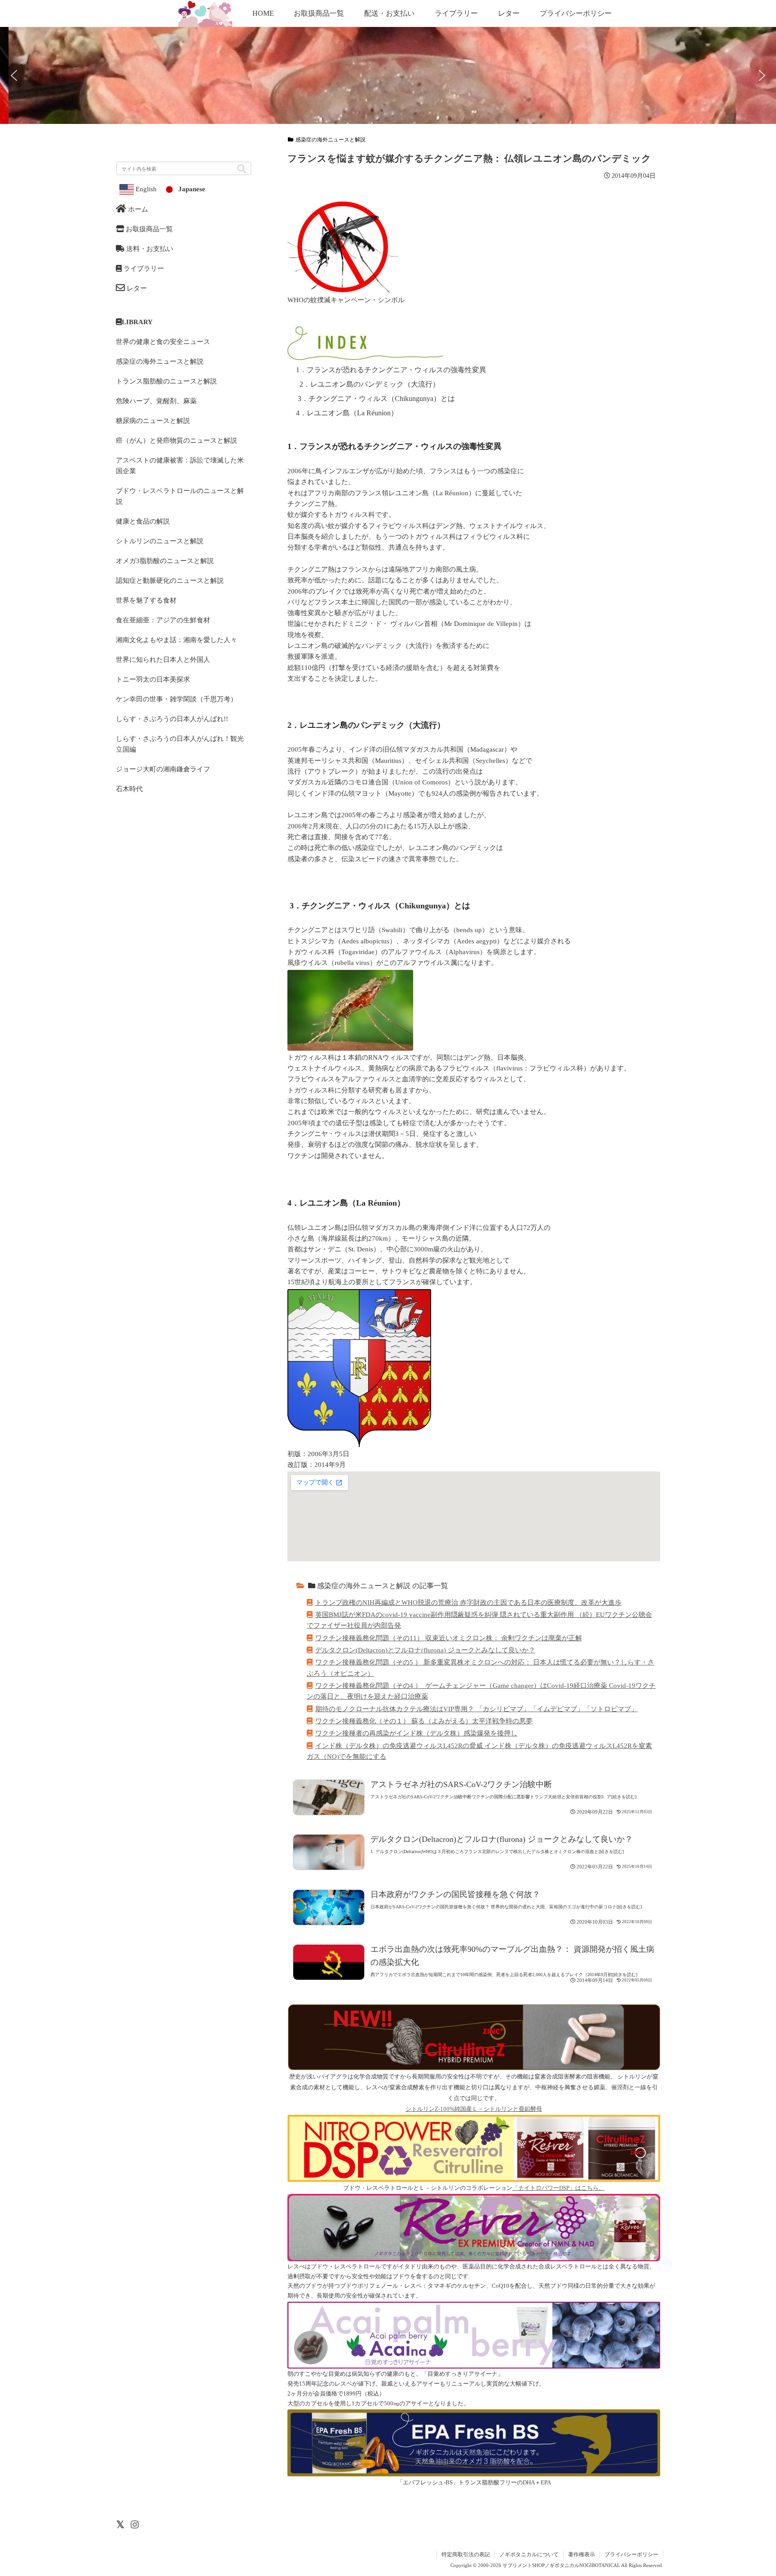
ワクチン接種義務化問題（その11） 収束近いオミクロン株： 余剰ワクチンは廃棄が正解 (449, 1638)
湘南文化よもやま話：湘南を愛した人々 (176, 640)
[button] (730, 534)
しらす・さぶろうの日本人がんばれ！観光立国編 (180, 744)
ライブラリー (143, 268)
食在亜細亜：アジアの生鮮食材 (163, 620)
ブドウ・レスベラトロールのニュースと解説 (180, 496)
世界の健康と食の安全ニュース (163, 341)
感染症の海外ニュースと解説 (331, 140)
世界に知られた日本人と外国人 (163, 659)
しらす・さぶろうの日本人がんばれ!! (172, 719)
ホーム (137, 209)
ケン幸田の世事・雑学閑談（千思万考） (176, 699)
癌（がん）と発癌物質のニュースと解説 (176, 440)
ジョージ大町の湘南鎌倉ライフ (163, 769)
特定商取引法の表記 (466, 2554)
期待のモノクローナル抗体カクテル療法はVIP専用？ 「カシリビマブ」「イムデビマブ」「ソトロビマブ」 (476, 1709)
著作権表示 (582, 2554)
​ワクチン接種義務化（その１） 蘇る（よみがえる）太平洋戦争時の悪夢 (424, 1721)
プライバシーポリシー (631, 2554)
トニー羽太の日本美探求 (153, 679)
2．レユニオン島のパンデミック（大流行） (368, 384)
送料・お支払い (149, 249)
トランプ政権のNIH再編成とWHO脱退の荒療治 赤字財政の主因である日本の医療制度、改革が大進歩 (468, 1602)
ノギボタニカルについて (529, 2554)
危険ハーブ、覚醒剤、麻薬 (156, 401)
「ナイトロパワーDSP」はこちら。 (558, 2188)
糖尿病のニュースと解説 (153, 421)
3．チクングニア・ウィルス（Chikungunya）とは (375, 399)
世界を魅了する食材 (146, 600)
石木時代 (129, 789)
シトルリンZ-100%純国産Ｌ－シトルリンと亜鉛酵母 (474, 2109)
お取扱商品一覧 (148, 229)
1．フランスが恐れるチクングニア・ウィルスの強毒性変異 (391, 370)
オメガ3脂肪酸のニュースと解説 (165, 561)
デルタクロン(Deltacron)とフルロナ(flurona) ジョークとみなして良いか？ (425, 1650)
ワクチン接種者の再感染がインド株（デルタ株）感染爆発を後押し (416, 1733)
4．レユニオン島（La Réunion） (347, 413)
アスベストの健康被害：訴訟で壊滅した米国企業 (180, 465)
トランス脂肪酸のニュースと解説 (166, 381)
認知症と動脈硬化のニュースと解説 (170, 580)
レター (136, 288)
